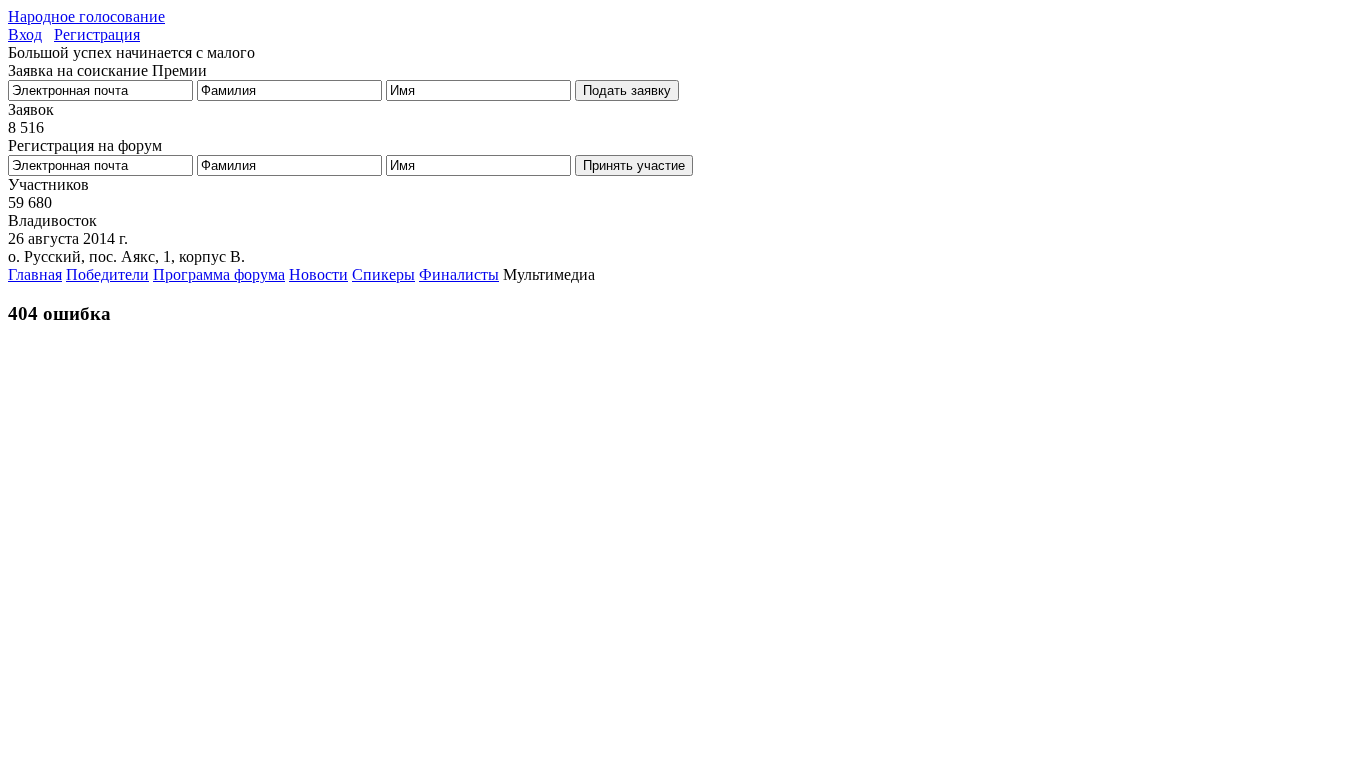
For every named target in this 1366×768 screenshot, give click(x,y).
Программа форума (219, 274)
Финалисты (459, 274)
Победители (107, 274)
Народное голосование (86, 16)
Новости (318, 274)
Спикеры (383, 274)
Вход (25, 34)
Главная (35, 274)
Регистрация (97, 34)
